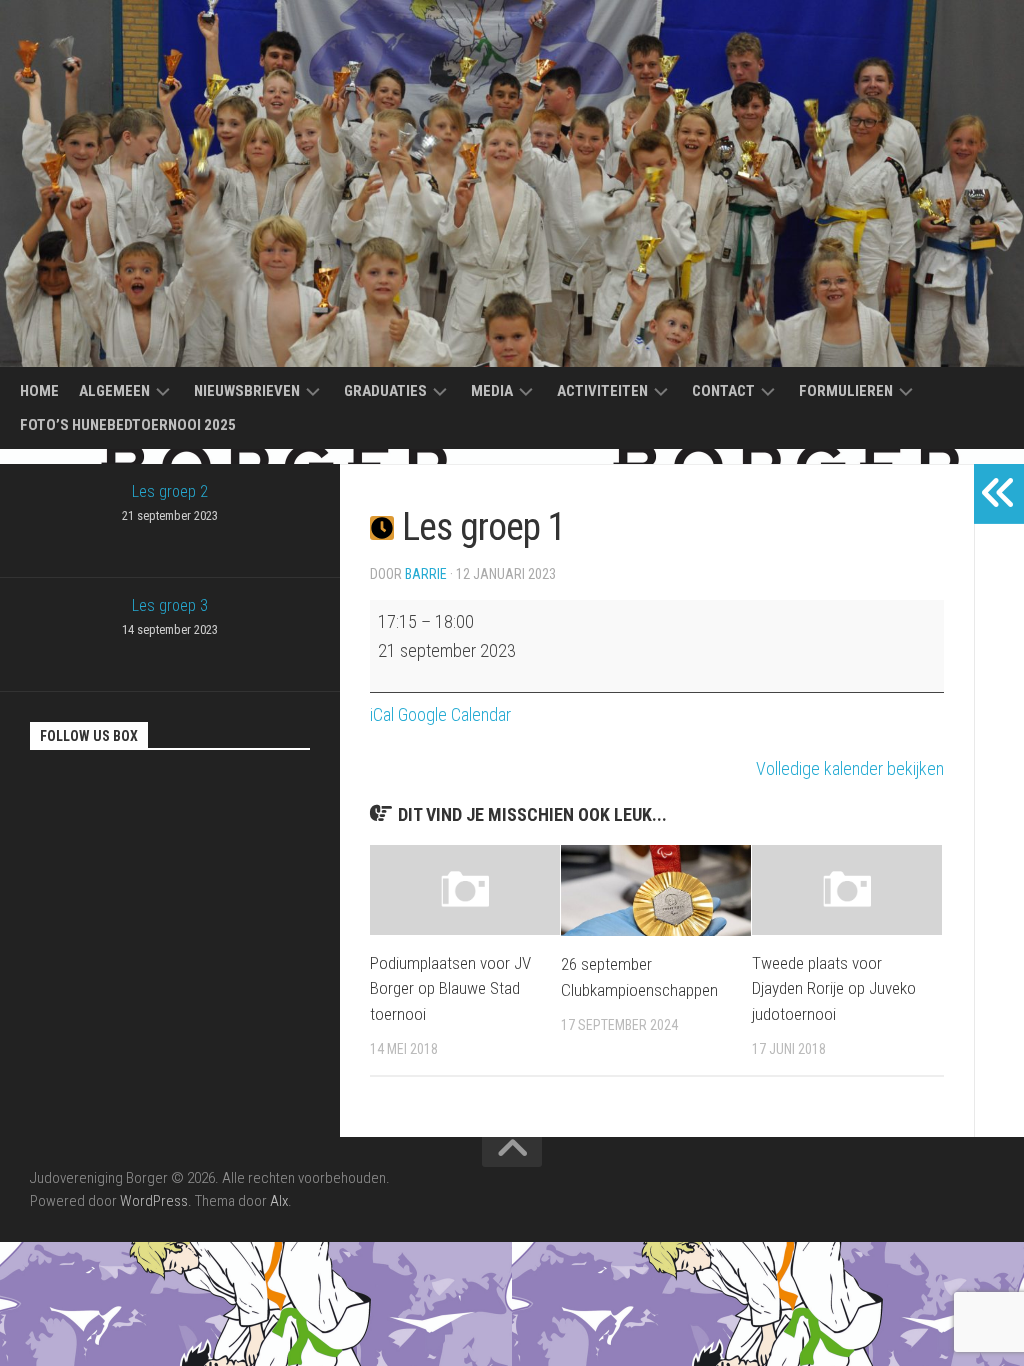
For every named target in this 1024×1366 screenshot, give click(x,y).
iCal (382, 714)
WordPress (154, 1201)
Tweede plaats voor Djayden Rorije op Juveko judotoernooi (834, 988)
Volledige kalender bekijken (850, 768)
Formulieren (846, 391)
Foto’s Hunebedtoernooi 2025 (128, 425)
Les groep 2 (170, 502)
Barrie (426, 574)
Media (492, 391)
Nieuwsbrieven (247, 391)
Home (39, 391)
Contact (723, 391)
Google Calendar (454, 714)
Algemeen (114, 391)
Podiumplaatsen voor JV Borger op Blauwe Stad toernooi (450, 988)
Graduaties (385, 391)
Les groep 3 (170, 616)
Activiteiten (602, 391)
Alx (279, 1201)
